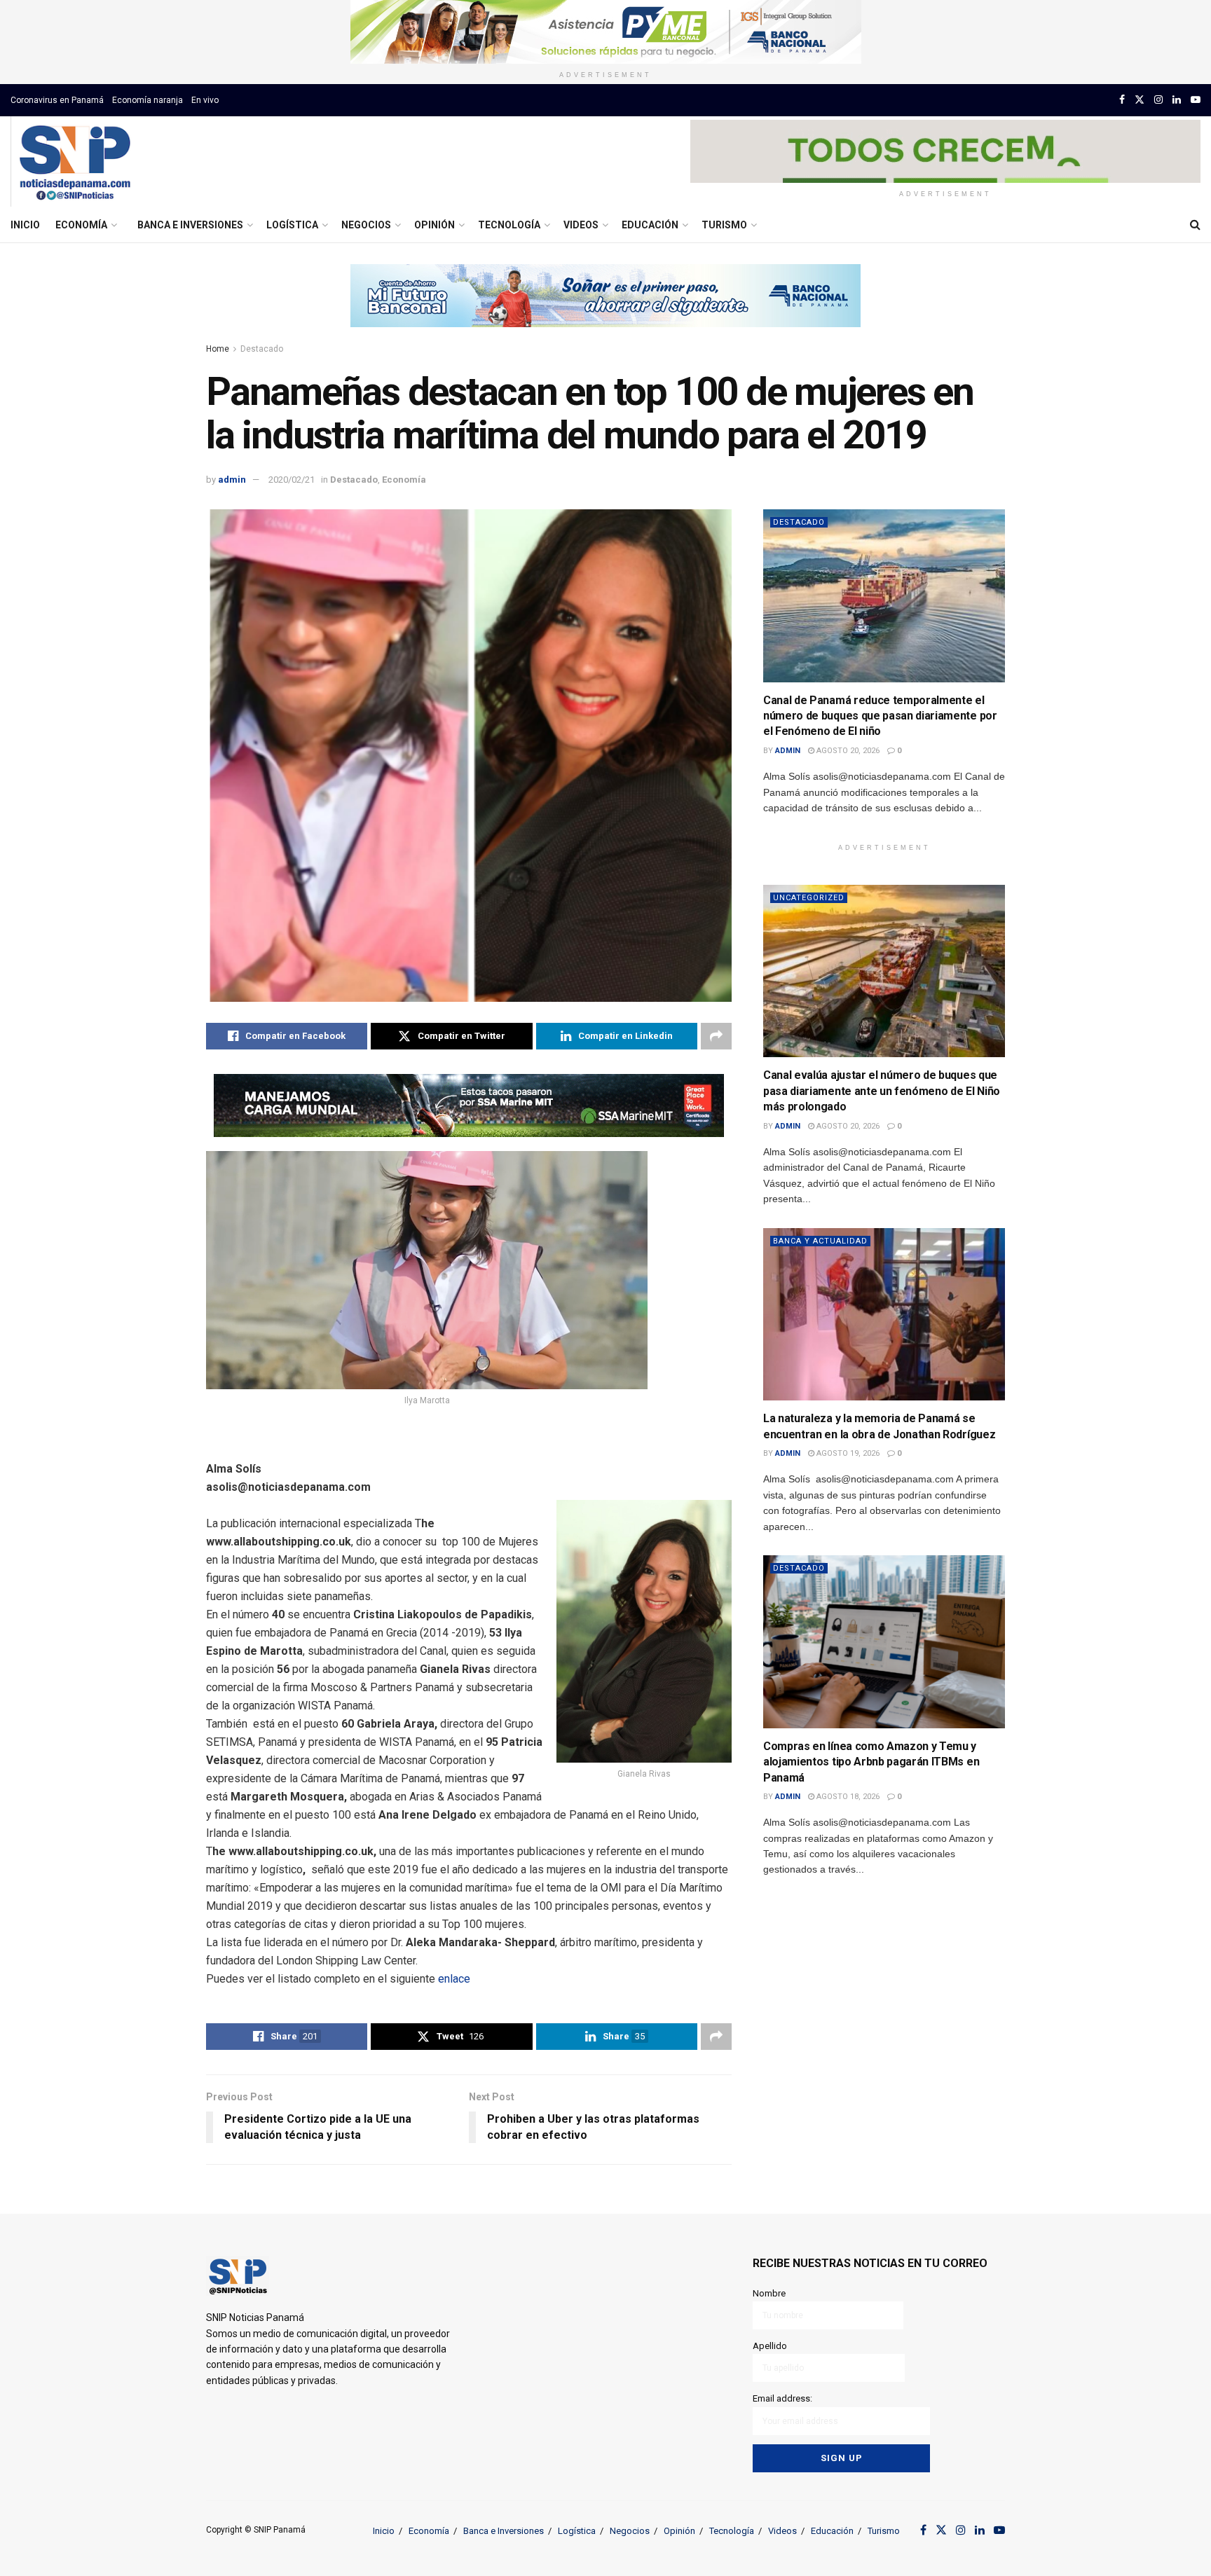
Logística (292, 225)
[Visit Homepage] (75, 162)
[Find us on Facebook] (1122, 100)
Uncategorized (809, 898)
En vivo (205, 100)
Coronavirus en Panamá (57, 100)
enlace (454, 1979)
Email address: (782, 2398)
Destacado (262, 349)
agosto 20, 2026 (847, 751)
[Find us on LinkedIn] (1177, 100)
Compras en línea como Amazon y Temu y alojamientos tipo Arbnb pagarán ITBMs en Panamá (871, 1762)
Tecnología (509, 225)
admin (232, 480)
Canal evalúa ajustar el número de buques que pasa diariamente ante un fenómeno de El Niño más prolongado (882, 1091)
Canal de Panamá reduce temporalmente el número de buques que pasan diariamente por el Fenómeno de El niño (880, 716)
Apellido (770, 2346)
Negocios (366, 225)
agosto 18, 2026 (847, 1797)
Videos (581, 225)
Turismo (724, 225)
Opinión (435, 225)
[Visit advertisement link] (605, 32)
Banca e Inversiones (190, 225)
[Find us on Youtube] (1196, 100)
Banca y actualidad (820, 1241)
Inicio (25, 225)
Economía (81, 225)
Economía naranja (148, 100)
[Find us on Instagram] (1158, 100)
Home (218, 349)
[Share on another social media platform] (716, 1036)
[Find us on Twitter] (1140, 100)
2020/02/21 (292, 480)
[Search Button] (1195, 225)
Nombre (769, 2293)
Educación (650, 225)
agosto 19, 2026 (847, 1453)
